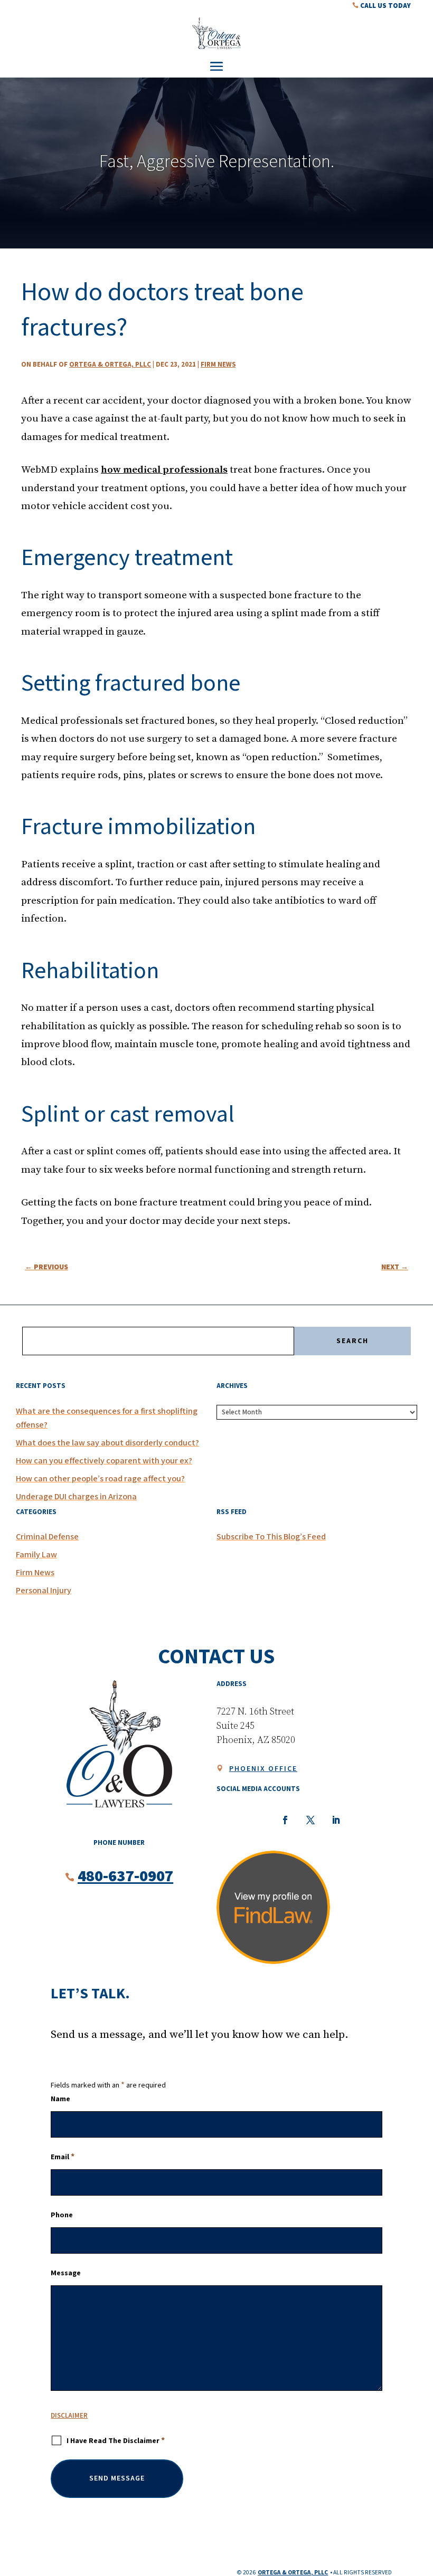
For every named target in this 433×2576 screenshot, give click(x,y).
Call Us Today (382, 5)
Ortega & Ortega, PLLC (110, 365)
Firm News (218, 365)
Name (60, 2099)
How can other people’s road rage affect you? (100, 1479)
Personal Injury (44, 1591)
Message (66, 2273)
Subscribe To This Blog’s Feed (271, 1537)
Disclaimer (69, 2416)
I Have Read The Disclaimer (116, 2441)
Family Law (36, 1555)
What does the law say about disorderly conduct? (107, 1443)
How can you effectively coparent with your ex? (104, 1461)
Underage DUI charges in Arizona (76, 1497)
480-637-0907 (125, 1876)
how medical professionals (164, 470)
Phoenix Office (263, 1769)
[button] (216, 66)
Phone (62, 2215)
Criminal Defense (47, 1537)
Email (63, 2157)
